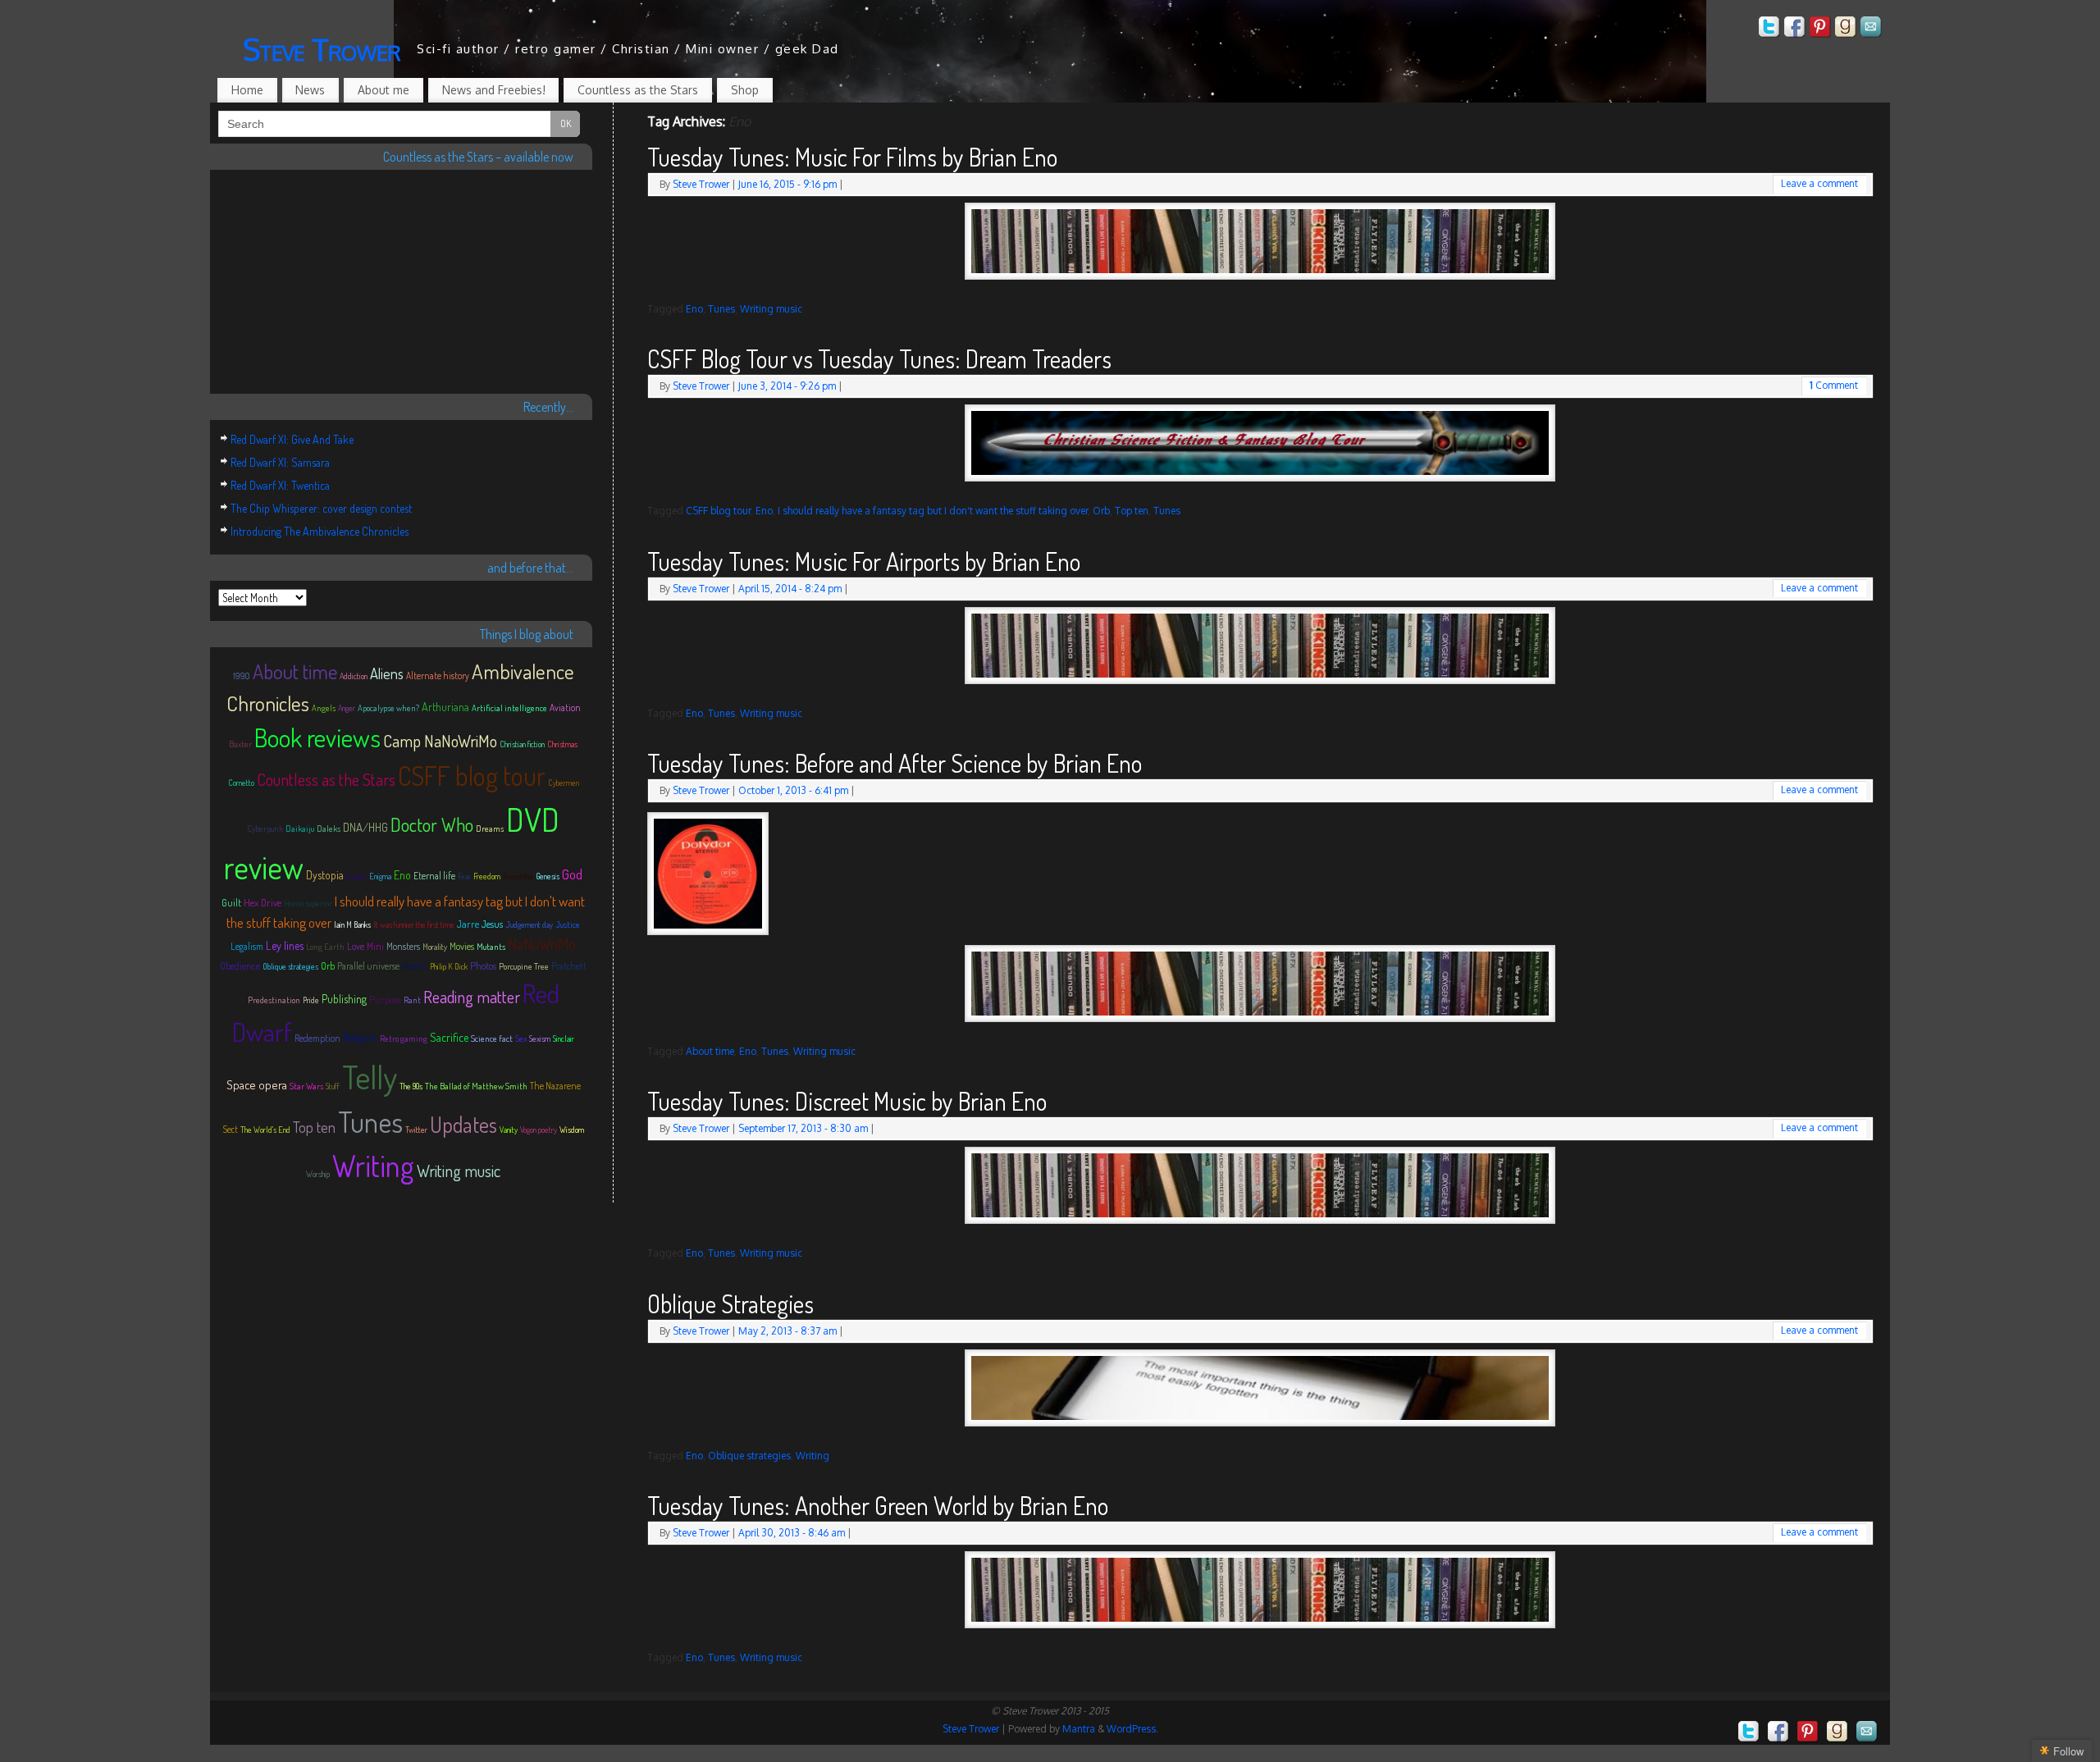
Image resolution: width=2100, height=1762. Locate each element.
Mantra (1079, 1729)
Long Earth (325, 947)
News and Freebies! (494, 90)
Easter (356, 876)
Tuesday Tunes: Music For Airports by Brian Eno (864, 561)
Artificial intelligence (509, 708)
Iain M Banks (352, 924)
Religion (360, 1037)
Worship (318, 1174)
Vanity (509, 1130)
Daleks (329, 829)
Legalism (247, 946)
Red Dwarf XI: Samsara (280, 462)
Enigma (380, 876)
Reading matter (472, 997)
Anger (347, 708)
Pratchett (569, 966)
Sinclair (564, 1038)
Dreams (490, 829)
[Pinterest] (1820, 29)
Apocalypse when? (388, 708)
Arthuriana (445, 706)
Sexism (540, 1038)
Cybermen (564, 783)
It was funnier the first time (414, 924)
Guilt (231, 903)
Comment (1834, 385)
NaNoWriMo (542, 944)
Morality (435, 947)
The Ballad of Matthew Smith (476, 1086)
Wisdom (572, 1130)
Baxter (240, 744)
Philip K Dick (449, 966)
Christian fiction (522, 744)
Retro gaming (404, 1038)
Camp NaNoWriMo (440, 741)
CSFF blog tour (718, 511)
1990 (242, 676)
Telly (370, 1076)
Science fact (492, 1038)
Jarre (468, 924)
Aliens (387, 673)
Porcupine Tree (524, 966)
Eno (694, 309)
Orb (1101, 511)
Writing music (771, 309)
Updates (463, 1124)
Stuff (333, 1086)
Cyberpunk (265, 829)
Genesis (548, 876)
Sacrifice (449, 1037)
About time (710, 1051)
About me (383, 90)
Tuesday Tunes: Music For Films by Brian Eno (852, 157)
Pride (311, 1000)
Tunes (721, 309)
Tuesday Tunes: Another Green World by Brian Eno (878, 1505)
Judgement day (529, 924)
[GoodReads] (1846, 29)
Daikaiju (300, 829)
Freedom (487, 876)
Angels (324, 708)
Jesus (492, 924)
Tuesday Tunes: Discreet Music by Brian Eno (847, 1101)
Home (247, 90)
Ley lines (285, 945)
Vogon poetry (539, 1130)
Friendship (518, 876)
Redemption (317, 1038)
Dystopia (325, 875)
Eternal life (434, 876)
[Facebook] (1795, 29)
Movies (462, 946)
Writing (813, 1456)
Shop (745, 90)
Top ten (1132, 511)
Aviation (565, 708)
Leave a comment (1819, 183)
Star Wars (306, 1086)
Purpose (385, 999)
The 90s (411, 1086)
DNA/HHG (365, 827)
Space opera (257, 1085)
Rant (412, 1000)
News (310, 90)
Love (356, 946)
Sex (521, 1038)
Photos (483, 965)
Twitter (416, 1130)
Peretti (415, 966)
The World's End (265, 1130)
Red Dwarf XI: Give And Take (292, 439)
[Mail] (1871, 29)
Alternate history (438, 676)
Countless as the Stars (638, 90)
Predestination (274, 1000)
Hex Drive (262, 902)
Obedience (240, 966)
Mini (375, 946)
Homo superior (308, 903)
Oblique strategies (749, 1456)
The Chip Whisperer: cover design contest (321, 508)
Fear (464, 876)
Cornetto (241, 783)
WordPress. (1132, 1729)
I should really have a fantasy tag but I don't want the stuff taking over (933, 511)
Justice (568, 924)
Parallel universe (368, 966)
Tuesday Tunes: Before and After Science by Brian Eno (895, 763)
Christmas (562, 744)
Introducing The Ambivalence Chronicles (320, 531)
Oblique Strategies (730, 1303)
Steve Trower (322, 49)
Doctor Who (432, 824)
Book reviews (317, 737)
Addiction (354, 676)
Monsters (403, 946)
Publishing (344, 999)
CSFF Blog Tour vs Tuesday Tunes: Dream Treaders (879, 358)
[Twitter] (1769, 29)
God (572, 874)
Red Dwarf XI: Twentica (280, 485)
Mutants (491, 947)
